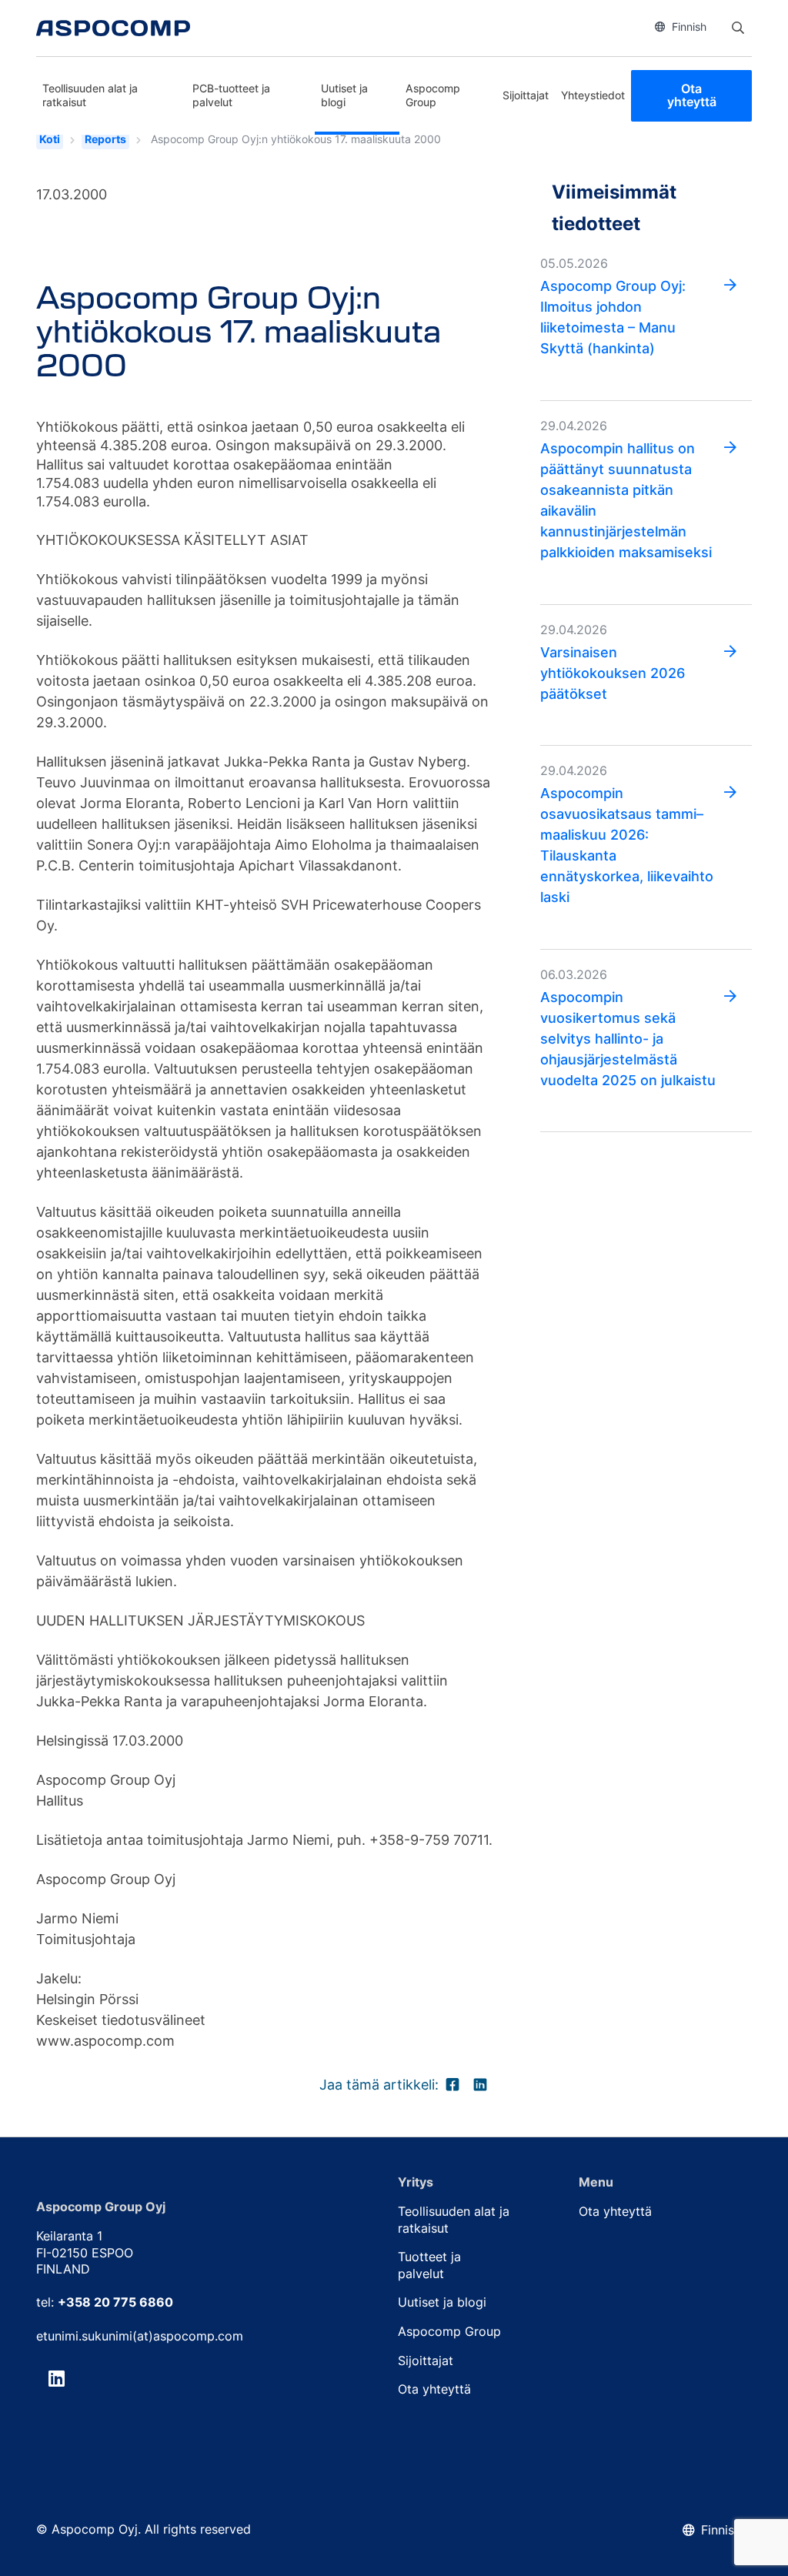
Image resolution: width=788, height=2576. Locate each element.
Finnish (689, 27)
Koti (50, 139)
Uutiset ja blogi (344, 95)
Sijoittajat (526, 95)
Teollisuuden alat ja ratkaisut (90, 95)
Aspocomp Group (433, 95)
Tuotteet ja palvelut (429, 2265)
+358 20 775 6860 (115, 2302)
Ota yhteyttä (692, 95)
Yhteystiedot (593, 95)
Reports (105, 139)
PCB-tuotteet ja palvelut (231, 95)
